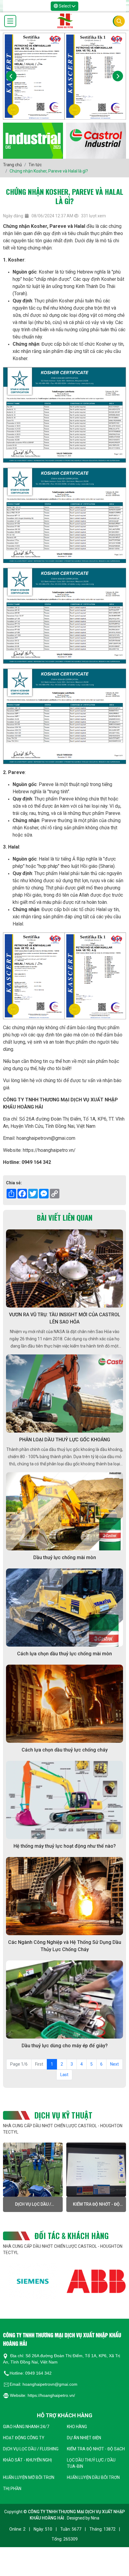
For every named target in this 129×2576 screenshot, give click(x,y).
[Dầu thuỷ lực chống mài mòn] (64, 1511)
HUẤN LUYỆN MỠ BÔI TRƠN (29, 2477)
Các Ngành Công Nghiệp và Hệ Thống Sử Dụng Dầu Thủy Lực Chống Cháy (65, 1946)
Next (114, 2064)
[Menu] (10, 21)
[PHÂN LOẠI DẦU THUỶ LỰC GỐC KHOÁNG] (64, 1394)
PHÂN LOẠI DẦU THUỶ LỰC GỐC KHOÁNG (65, 1440)
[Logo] (65, 21)
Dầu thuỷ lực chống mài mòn (65, 1557)
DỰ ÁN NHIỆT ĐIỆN (84, 2438)
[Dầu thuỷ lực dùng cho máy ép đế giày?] (64, 1999)
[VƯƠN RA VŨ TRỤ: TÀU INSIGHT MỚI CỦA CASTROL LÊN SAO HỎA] (64, 1268)
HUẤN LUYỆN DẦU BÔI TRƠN (93, 2477)
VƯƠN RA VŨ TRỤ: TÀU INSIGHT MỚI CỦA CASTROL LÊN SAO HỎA (65, 1318)
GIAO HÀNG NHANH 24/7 (26, 2427)
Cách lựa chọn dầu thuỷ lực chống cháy (65, 1750)
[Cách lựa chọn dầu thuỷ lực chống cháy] (64, 1704)
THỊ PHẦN (12, 2489)
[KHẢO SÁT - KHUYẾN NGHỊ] (97, 2170)
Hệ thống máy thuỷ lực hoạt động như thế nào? (65, 1846)
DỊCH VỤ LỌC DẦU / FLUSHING (31, 2449)
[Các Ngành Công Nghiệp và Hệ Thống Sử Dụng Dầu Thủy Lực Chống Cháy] (64, 1896)
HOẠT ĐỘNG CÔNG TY (24, 2438)
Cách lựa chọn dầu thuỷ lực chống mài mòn (64, 1654)
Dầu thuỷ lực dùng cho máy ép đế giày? (65, 2046)
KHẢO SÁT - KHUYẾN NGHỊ (97, 2204)
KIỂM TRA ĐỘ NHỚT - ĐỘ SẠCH (33, 2205)
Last (64, 2075)
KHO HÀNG (77, 2427)
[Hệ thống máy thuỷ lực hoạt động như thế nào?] (64, 1800)
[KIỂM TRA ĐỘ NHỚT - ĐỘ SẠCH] (33, 2170)
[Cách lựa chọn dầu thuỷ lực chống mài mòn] (64, 1608)
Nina (95, 2518)
